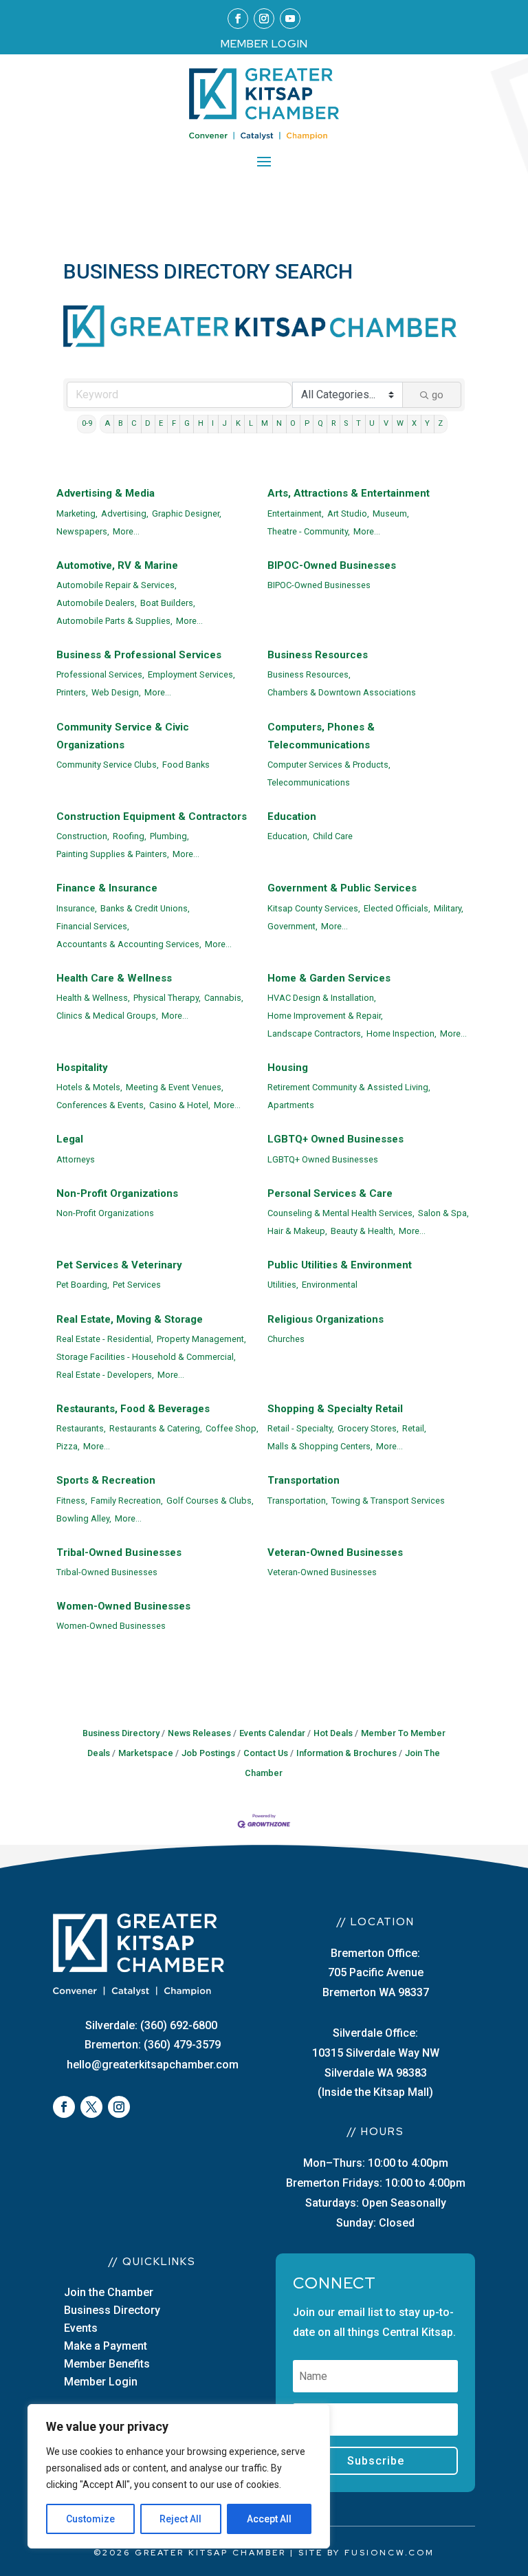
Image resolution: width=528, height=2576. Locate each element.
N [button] (279, 423)
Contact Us (266, 1753)
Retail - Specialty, (301, 1428)
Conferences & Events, (101, 1105)
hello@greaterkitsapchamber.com (153, 2065)
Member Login (101, 2382)
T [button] (359, 423)
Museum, (391, 513)
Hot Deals (333, 1733)
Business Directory (121, 1733)
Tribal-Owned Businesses (119, 1552)
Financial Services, (93, 926)
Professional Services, (100, 674)
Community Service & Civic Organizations (123, 736)
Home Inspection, (401, 1033)
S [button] (346, 423)
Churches (286, 1339)
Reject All (180, 2519)
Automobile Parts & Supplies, (114, 621)
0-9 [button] (87, 423)
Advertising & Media (106, 493)
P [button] (307, 423)
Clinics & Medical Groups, (107, 1016)
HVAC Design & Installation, (322, 998)
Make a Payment (106, 2346)
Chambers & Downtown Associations (342, 692)
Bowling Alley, (84, 1518)
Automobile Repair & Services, (117, 585)
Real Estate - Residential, (105, 1339)
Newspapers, (83, 531)
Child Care (333, 836)
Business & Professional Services (139, 655)
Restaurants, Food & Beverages (133, 1409)
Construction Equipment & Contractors (152, 816)
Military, (449, 908)
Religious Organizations (326, 1319)
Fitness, (72, 1501)
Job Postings (208, 1753)
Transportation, (298, 1501)
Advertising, (125, 513)
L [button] (251, 423)
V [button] (386, 423)
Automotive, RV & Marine (117, 565)
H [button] (201, 423)
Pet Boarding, (83, 1285)
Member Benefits (107, 2364)
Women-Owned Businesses (123, 1606)
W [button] (400, 423)
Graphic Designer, (187, 513)
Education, (288, 836)
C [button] (134, 423)
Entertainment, (296, 513)
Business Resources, (309, 674)
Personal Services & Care (330, 1193)
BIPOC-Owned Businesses (332, 565)
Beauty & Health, (363, 1231)
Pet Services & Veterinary (119, 1265)
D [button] (148, 423)
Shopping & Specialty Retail (335, 1409)
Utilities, (283, 1285)
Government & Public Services (342, 888)
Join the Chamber (109, 2292)
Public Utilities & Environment (340, 1265)
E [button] (161, 423)
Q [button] (320, 423)
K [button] (238, 423)
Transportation (304, 1480)
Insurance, (77, 908)
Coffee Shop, (232, 1428)
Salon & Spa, (443, 1213)
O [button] (293, 423)
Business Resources (318, 655)
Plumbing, (169, 836)
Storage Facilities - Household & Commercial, (146, 1357)
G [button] (187, 423)
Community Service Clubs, (108, 765)
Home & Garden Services (329, 978)
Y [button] (427, 423)
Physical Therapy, (167, 998)
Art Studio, (348, 513)
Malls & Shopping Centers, (320, 1446)
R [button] (333, 423)
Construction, (83, 836)
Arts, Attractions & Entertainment (349, 493)
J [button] (224, 423)
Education (292, 816)
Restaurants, (81, 1428)
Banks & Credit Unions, (145, 908)
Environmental (330, 1285)
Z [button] (440, 423)
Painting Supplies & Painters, (113, 854)
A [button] (107, 423)
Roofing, (130, 836)
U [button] (372, 423)
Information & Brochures (346, 1753)
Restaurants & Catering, (156, 1428)
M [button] (265, 423)
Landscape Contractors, (315, 1033)
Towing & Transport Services (388, 1501)
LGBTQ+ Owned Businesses (335, 1139)
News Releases (199, 1733)
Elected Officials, (397, 908)
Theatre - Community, (309, 531)
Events (81, 2328)
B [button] (121, 423)
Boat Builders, (168, 603)
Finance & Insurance (107, 888)
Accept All (269, 2519)
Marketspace (146, 1753)
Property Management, (201, 1339)
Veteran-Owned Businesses (335, 1552)
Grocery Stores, (368, 1428)
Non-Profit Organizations (117, 1193)
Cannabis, (224, 998)
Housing (288, 1068)
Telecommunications (309, 782)
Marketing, (77, 513)
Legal (70, 1139)
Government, (293, 926)
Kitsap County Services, (314, 908)
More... (126, 531)
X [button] (414, 423)
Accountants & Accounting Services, (129, 944)
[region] (179, 2476)
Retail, (414, 1428)
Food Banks (186, 765)
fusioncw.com (389, 2553)
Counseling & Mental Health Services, (341, 1213)
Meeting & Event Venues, (175, 1087)
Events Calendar (272, 1733)
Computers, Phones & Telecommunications (321, 736)
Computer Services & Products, (329, 765)
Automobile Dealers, (97, 603)
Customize (90, 2519)
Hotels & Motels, (89, 1087)
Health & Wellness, (93, 998)
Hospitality (82, 1068)
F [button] (174, 423)
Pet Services (137, 1285)
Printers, (72, 692)
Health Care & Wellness (114, 978)
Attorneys (76, 1159)
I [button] (213, 423)
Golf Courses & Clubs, (210, 1501)
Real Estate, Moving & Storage (130, 1319)
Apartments (291, 1105)
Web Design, (116, 692)
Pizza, (68, 1446)
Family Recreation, (127, 1501)
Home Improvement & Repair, (325, 1016)
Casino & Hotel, (180, 1105)
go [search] (438, 395)
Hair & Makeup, (297, 1231)
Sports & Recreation (106, 1480)
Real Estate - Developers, (105, 1375)
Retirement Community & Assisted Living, (349, 1087)
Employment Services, (191, 674)
